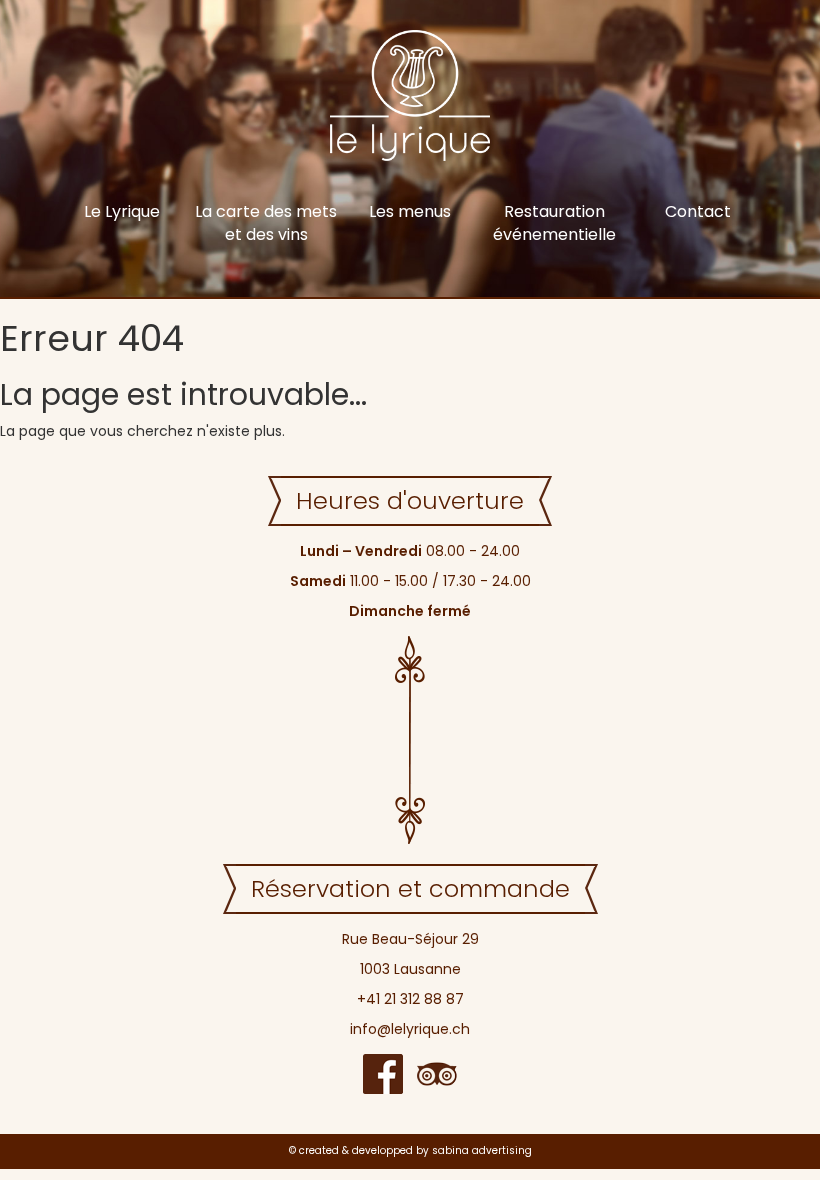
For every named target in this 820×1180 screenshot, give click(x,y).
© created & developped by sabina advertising (410, 1150)
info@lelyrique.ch (410, 1029)
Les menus (410, 211)
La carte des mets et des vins (266, 223)
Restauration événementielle (554, 223)
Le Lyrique (122, 211)
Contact (698, 211)
